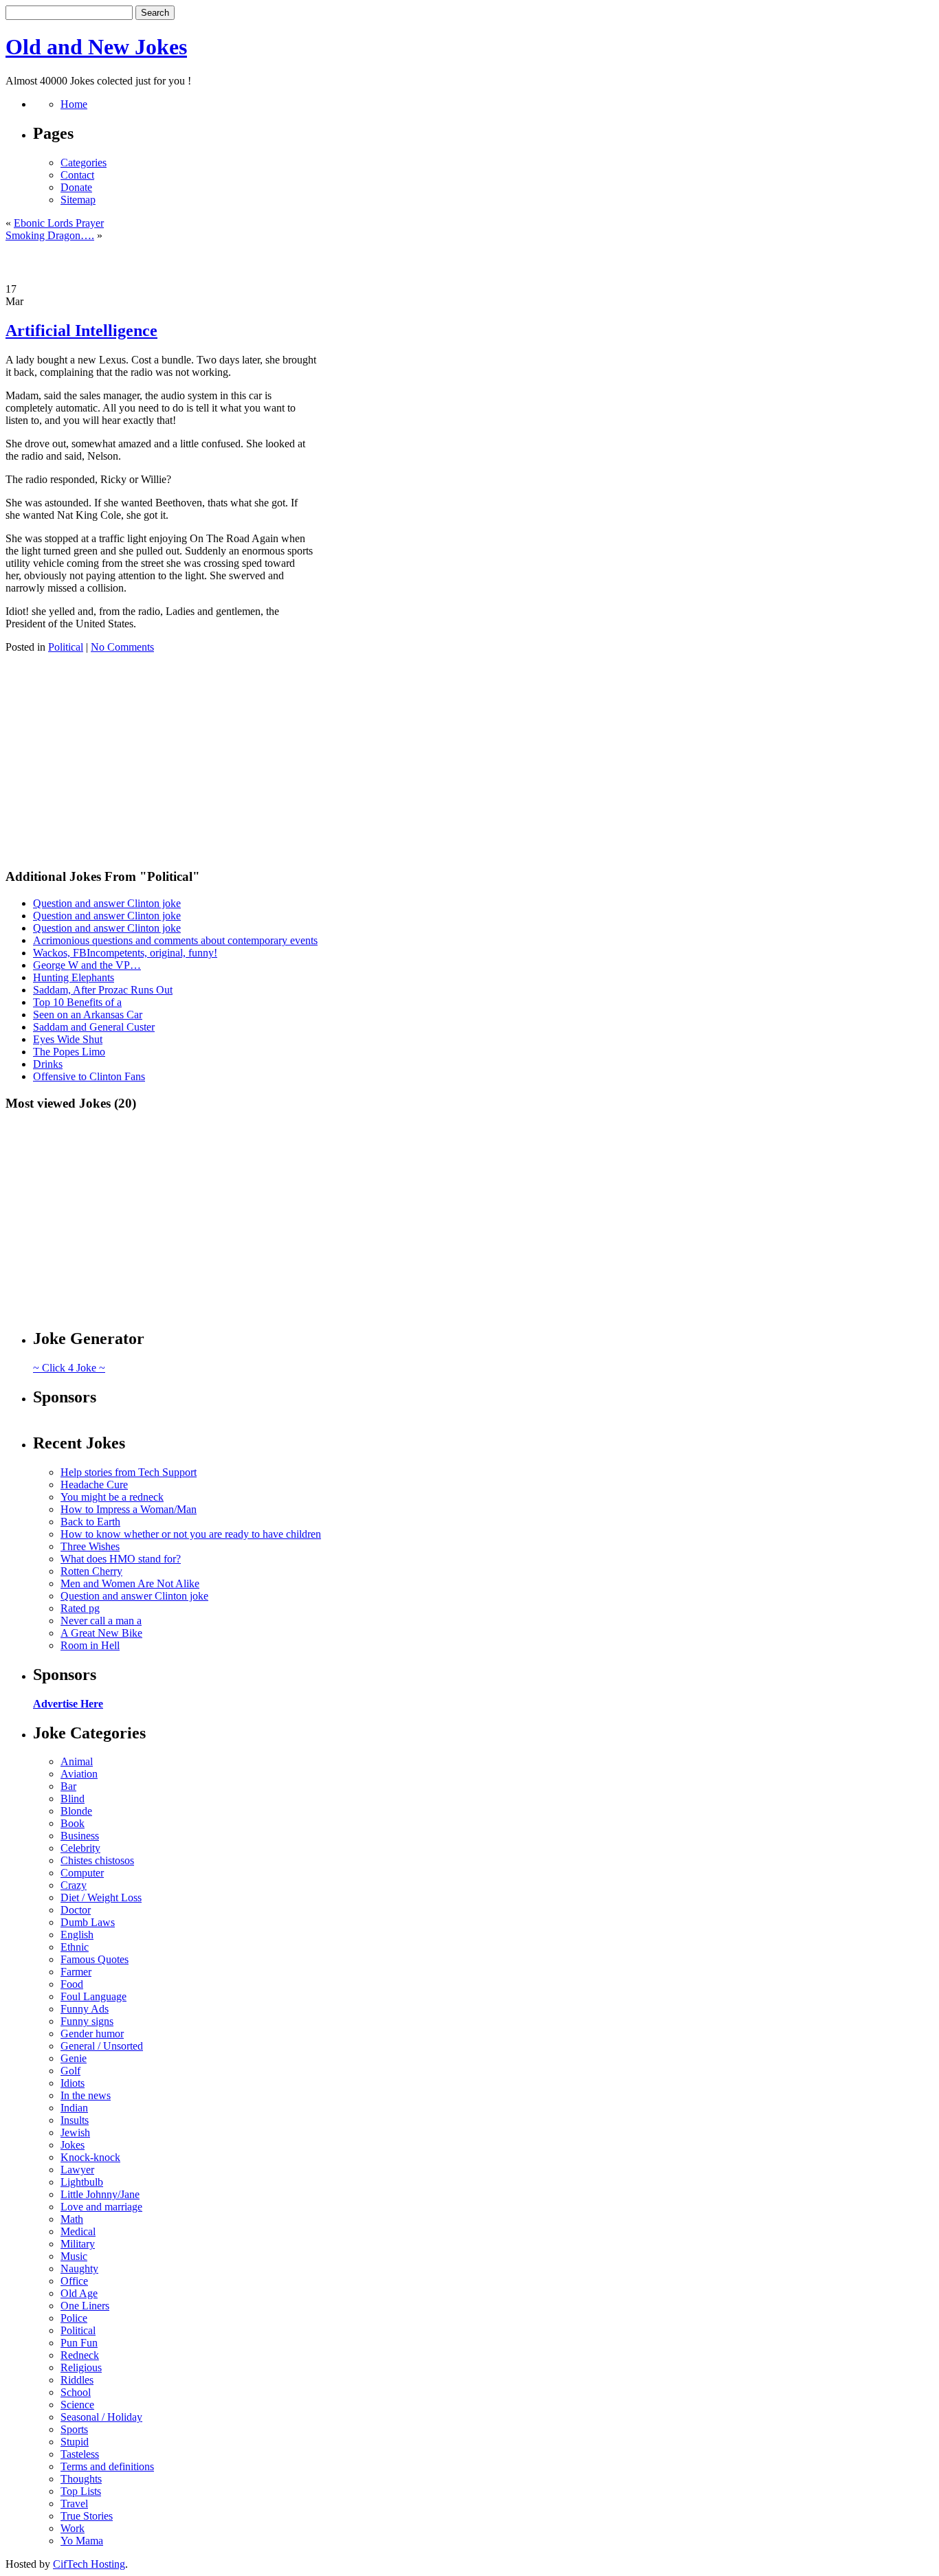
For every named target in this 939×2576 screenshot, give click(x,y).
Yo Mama (82, 2541)
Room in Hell (90, 1645)
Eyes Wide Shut (68, 1039)
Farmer (76, 1972)
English (77, 1935)
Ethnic (75, 1947)
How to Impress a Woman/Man (129, 1509)
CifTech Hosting (89, 2564)
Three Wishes (90, 1546)
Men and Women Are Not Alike (130, 1583)
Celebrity (80, 1848)
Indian (74, 2108)
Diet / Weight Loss (101, 1897)
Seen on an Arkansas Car (88, 1015)
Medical (78, 2231)
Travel (74, 2504)
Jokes (73, 2145)
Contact (77, 175)
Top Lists (81, 2491)
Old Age (79, 2293)
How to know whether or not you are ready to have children (191, 1534)
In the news (86, 2095)
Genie (74, 2058)
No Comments (122, 647)
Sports (74, 2429)
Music (74, 2256)
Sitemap (78, 200)
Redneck (80, 2355)
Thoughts (81, 2479)
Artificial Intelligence (81, 331)
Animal (77, 1761)
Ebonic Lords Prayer (59, 223)
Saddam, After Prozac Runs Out (103, 990)
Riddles (77, 2380)
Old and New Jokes (96, 47)
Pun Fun (79, 2343)
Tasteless (80, 2454)
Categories (84, 163)
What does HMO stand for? (121, 1559)
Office (74, 2281)
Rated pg (80, 1608)
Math (72, 2219)
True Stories (87, 2516)
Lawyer (77, 2170)
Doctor (76, 1910)
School (76, 2392)
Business (80, 1836)
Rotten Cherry (91, 1571)
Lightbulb (82, 2182)
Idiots (73, 2083)
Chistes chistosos (97, 1860)
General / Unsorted (102, 2046)
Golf (70, 2071)
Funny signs (87, 2021)
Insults (75, 2120)
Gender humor (92, 2034)
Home (74, 104)
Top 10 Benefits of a (77, 1002)
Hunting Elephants (74, 977)
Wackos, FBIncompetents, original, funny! (125, 953)
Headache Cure (94, 1485)
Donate (76, 187)
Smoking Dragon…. (50, 235)
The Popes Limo (69, 1052)
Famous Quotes (95, 1959)
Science (77, 2405)
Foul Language (93, 1996)
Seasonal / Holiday (101, 2417)
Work (73, 2528)
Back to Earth (90, 1522)
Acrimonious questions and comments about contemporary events (175, 940)
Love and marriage (101, 2207)
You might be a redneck (112, 1497)
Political (66, 647)
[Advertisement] (469, 262)
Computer (82, 1873)
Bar (68, 1786)
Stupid (75, 2442)
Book (73, 1823)
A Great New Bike (101, 1633)
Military (78, 2244)
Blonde (76, 1811)
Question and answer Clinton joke (107, 903)
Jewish (75, 2132)
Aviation (79, 1774)
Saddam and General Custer (94, 1027)
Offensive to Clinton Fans (89, 1076)
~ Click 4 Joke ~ (69, 1368)
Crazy (74, 1885)
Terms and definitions (107, 2466)
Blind (73, 1799)
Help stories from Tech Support (129, 1472)
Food (72, 1984)
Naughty (79, 2269)
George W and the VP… (87, 965)
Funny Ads (85, 2009)
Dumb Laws (88, 1922)
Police (74, 2318)
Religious (81, 2367)
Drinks (48, 1064)
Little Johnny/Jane (100, 2194)
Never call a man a (101, 1621)
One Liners (85, 2306)
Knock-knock (90, 2157)
